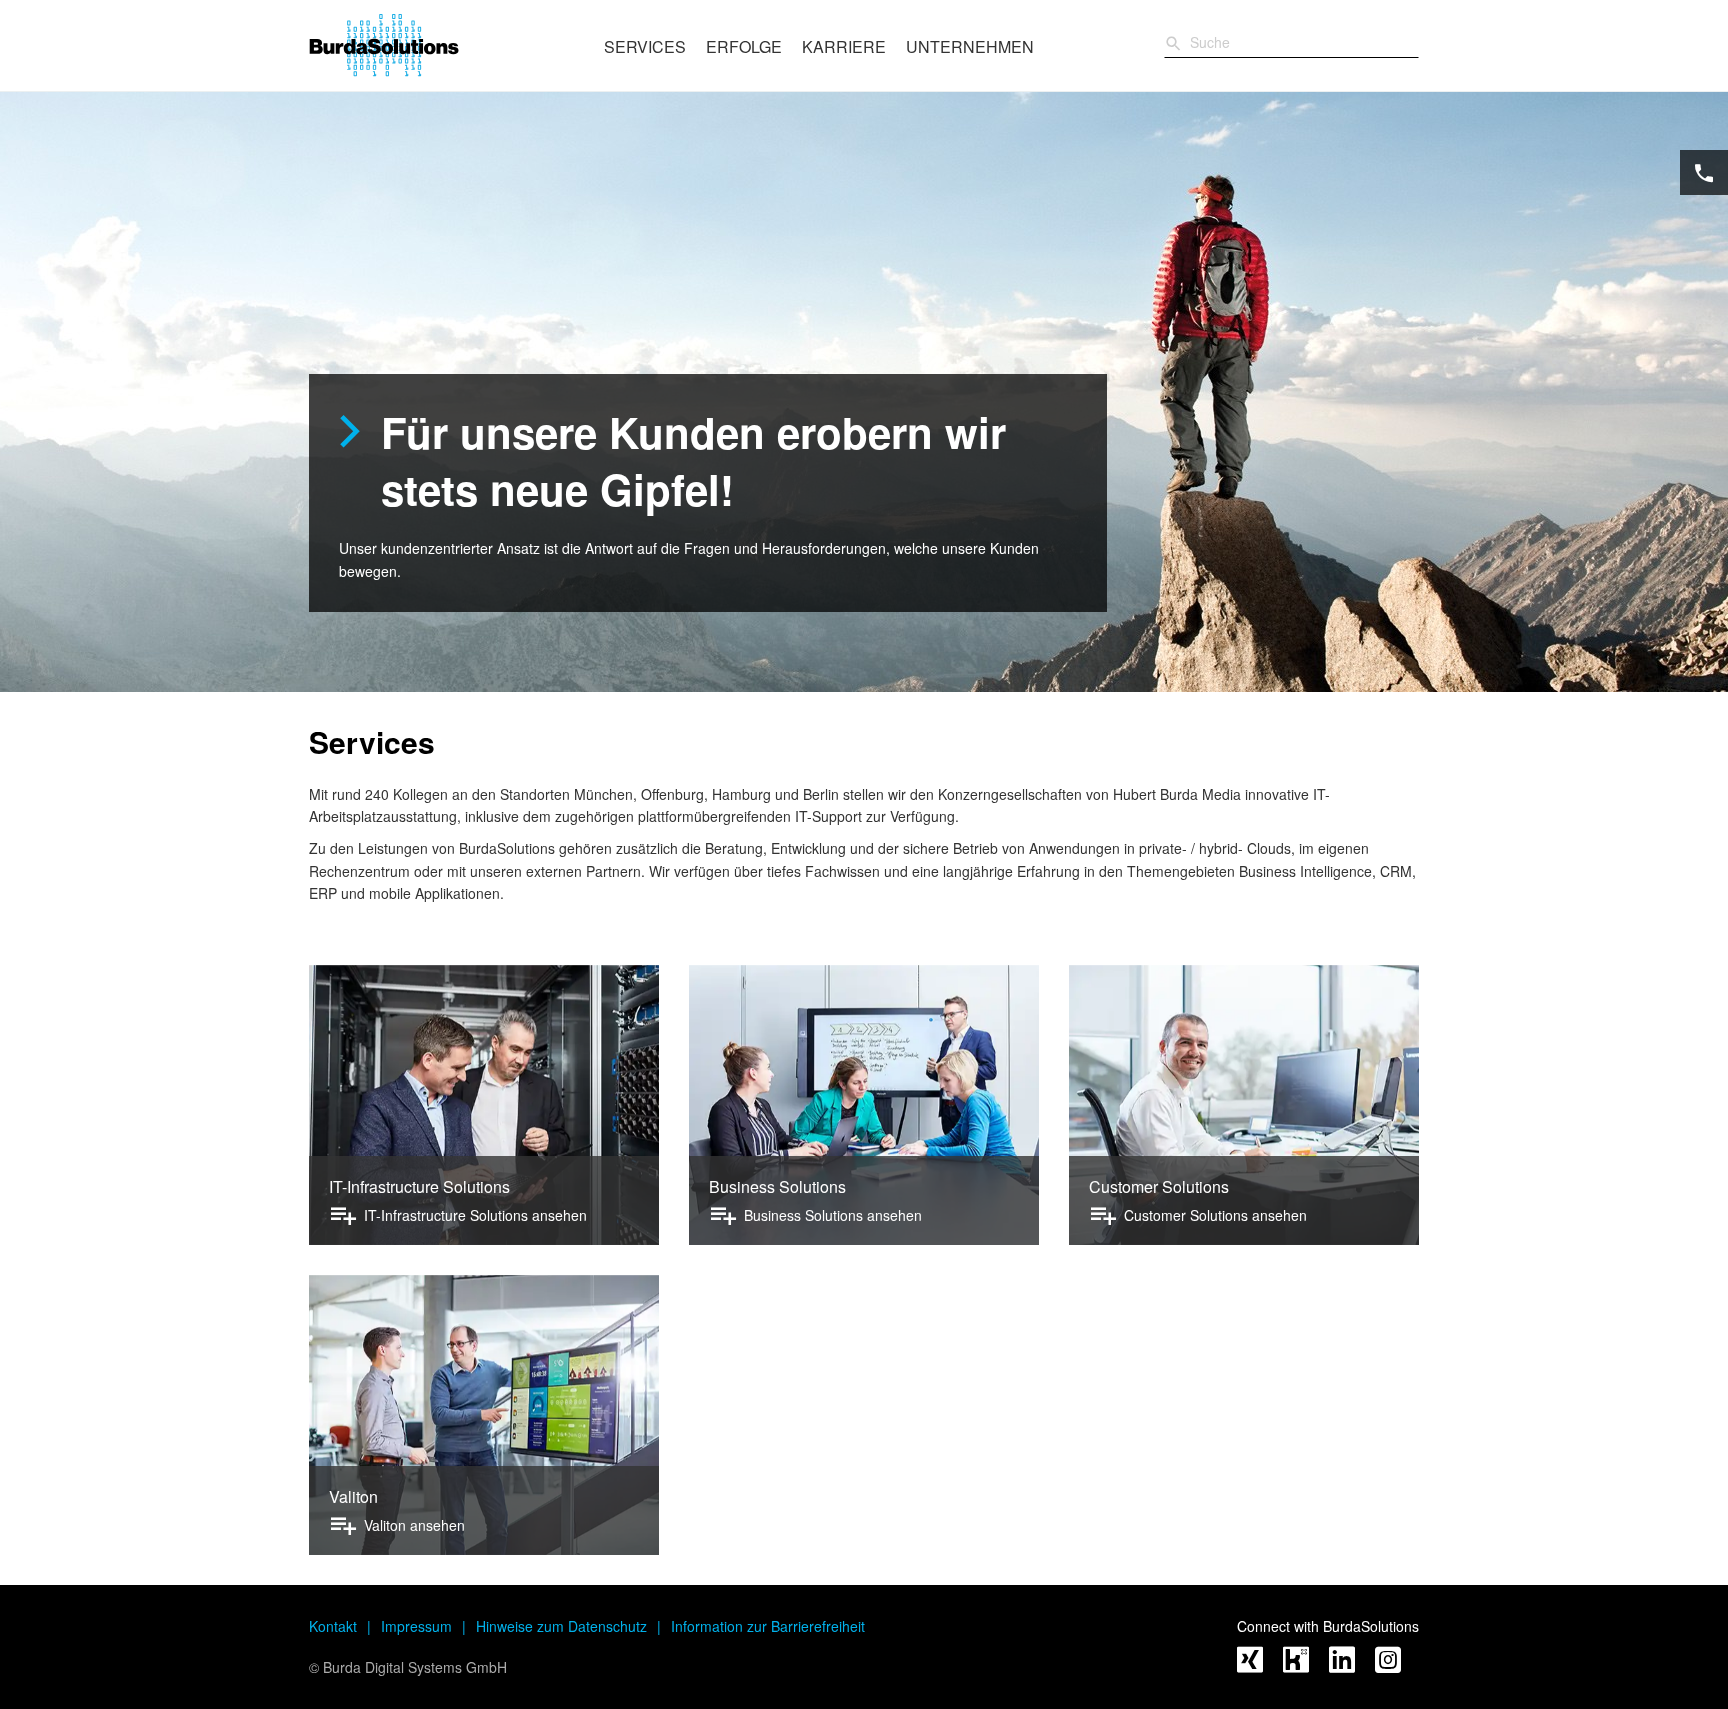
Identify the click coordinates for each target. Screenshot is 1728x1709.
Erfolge (744, 46)
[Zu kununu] (1296, 1661)
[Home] (436, 45)
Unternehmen (970, 46)
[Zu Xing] (1250, 1661)
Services (645, 46)
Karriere (844, 46)
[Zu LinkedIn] (1342, 1661)
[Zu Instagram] (1388, 1661)
